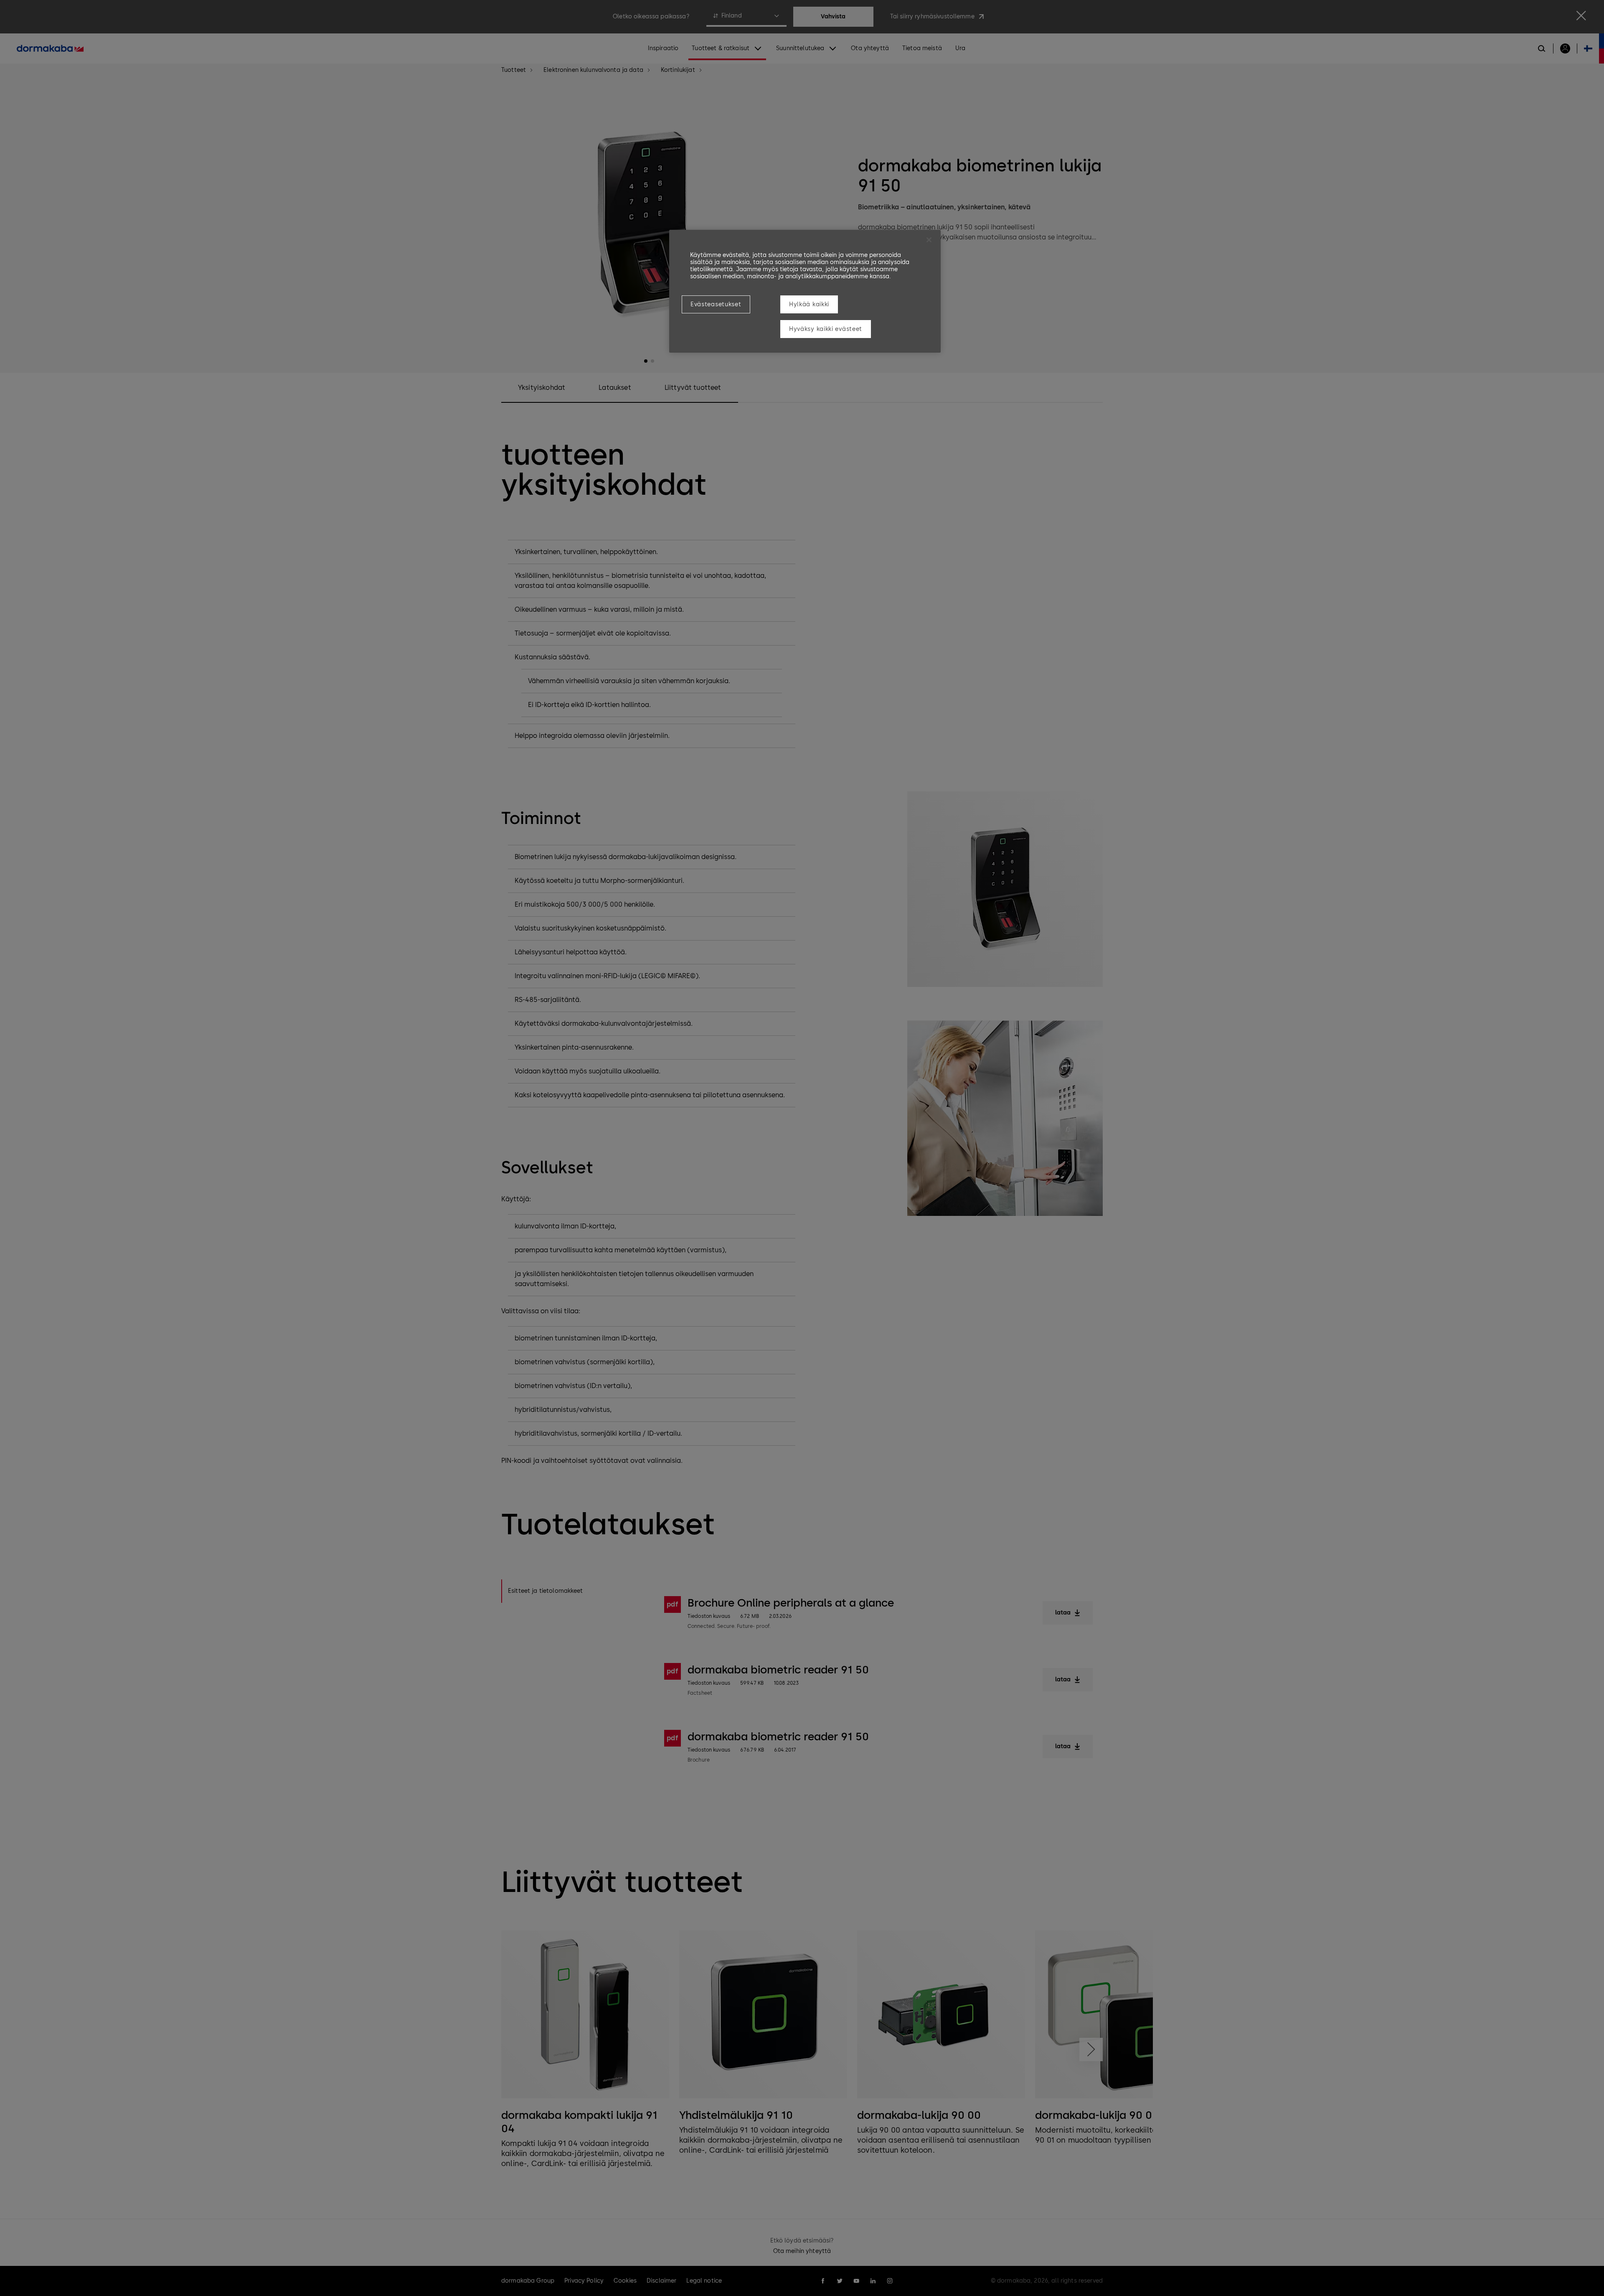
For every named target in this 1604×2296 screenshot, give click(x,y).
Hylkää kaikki (809, 304)
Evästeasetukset (716, 304)
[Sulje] (929, 240)
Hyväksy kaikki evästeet (826, 329)
